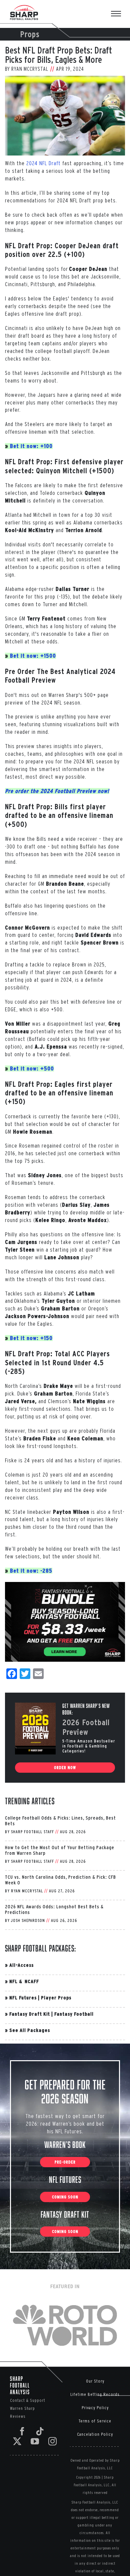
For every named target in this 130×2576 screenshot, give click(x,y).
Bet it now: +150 (31, 1338)
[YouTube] (35, 2441)
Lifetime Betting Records (95, 2394)
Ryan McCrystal (30, 69)
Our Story (95, 2381)
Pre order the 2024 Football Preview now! (57, 791)
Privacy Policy (95, 2408)
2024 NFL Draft (43, 163)
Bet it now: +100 (31, 446)
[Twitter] (17, 2441)
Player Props (56, 1998)
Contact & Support (28, 2400)
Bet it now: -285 (31, 1571)
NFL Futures (23, 1998)
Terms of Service (95, 2421)
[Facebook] (22, 2431)
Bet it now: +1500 (33, 656)
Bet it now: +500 (32, 1068)
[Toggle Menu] (119, 14)
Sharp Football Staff (32, 1832)
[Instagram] (53, 2441)
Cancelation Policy (95, 2434)
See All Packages (30, 2030)
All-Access (21, 1965)
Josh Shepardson (28, 1920)
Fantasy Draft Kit (30, 2014)
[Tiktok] (40, 2431)
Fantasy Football (74, 2014)
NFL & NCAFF (24, 1981)
